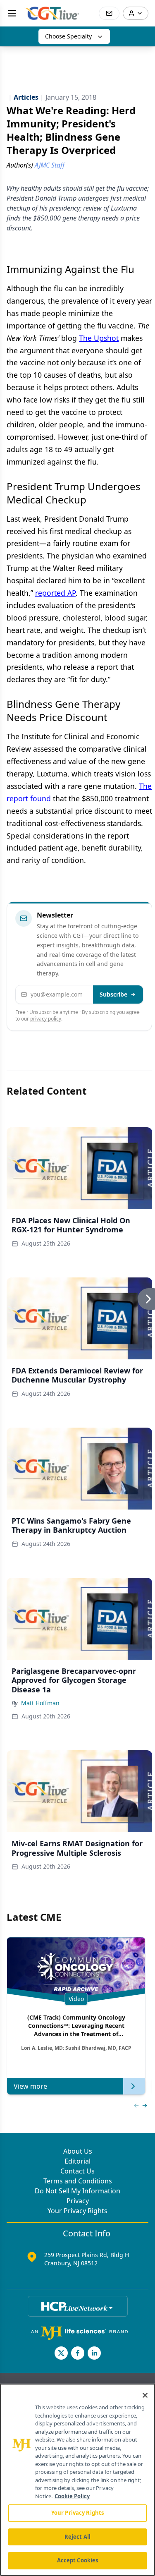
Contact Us (77, 2171)
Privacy (78, 2201)
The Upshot (99, 338)
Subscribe (113, 994)
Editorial (77, 2161)
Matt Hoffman (40, 1703)
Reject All (77, 2537)
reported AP (55, 593)
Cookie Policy (72, 2496)
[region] (77, 2480)
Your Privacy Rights (77, 2211)
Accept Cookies (78, 2560)
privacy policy (46, 1019)
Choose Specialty (68, 36)
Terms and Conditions (78, 2181)
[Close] (145, 2395)
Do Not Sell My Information (77, 2191)
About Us (78, 2151)
